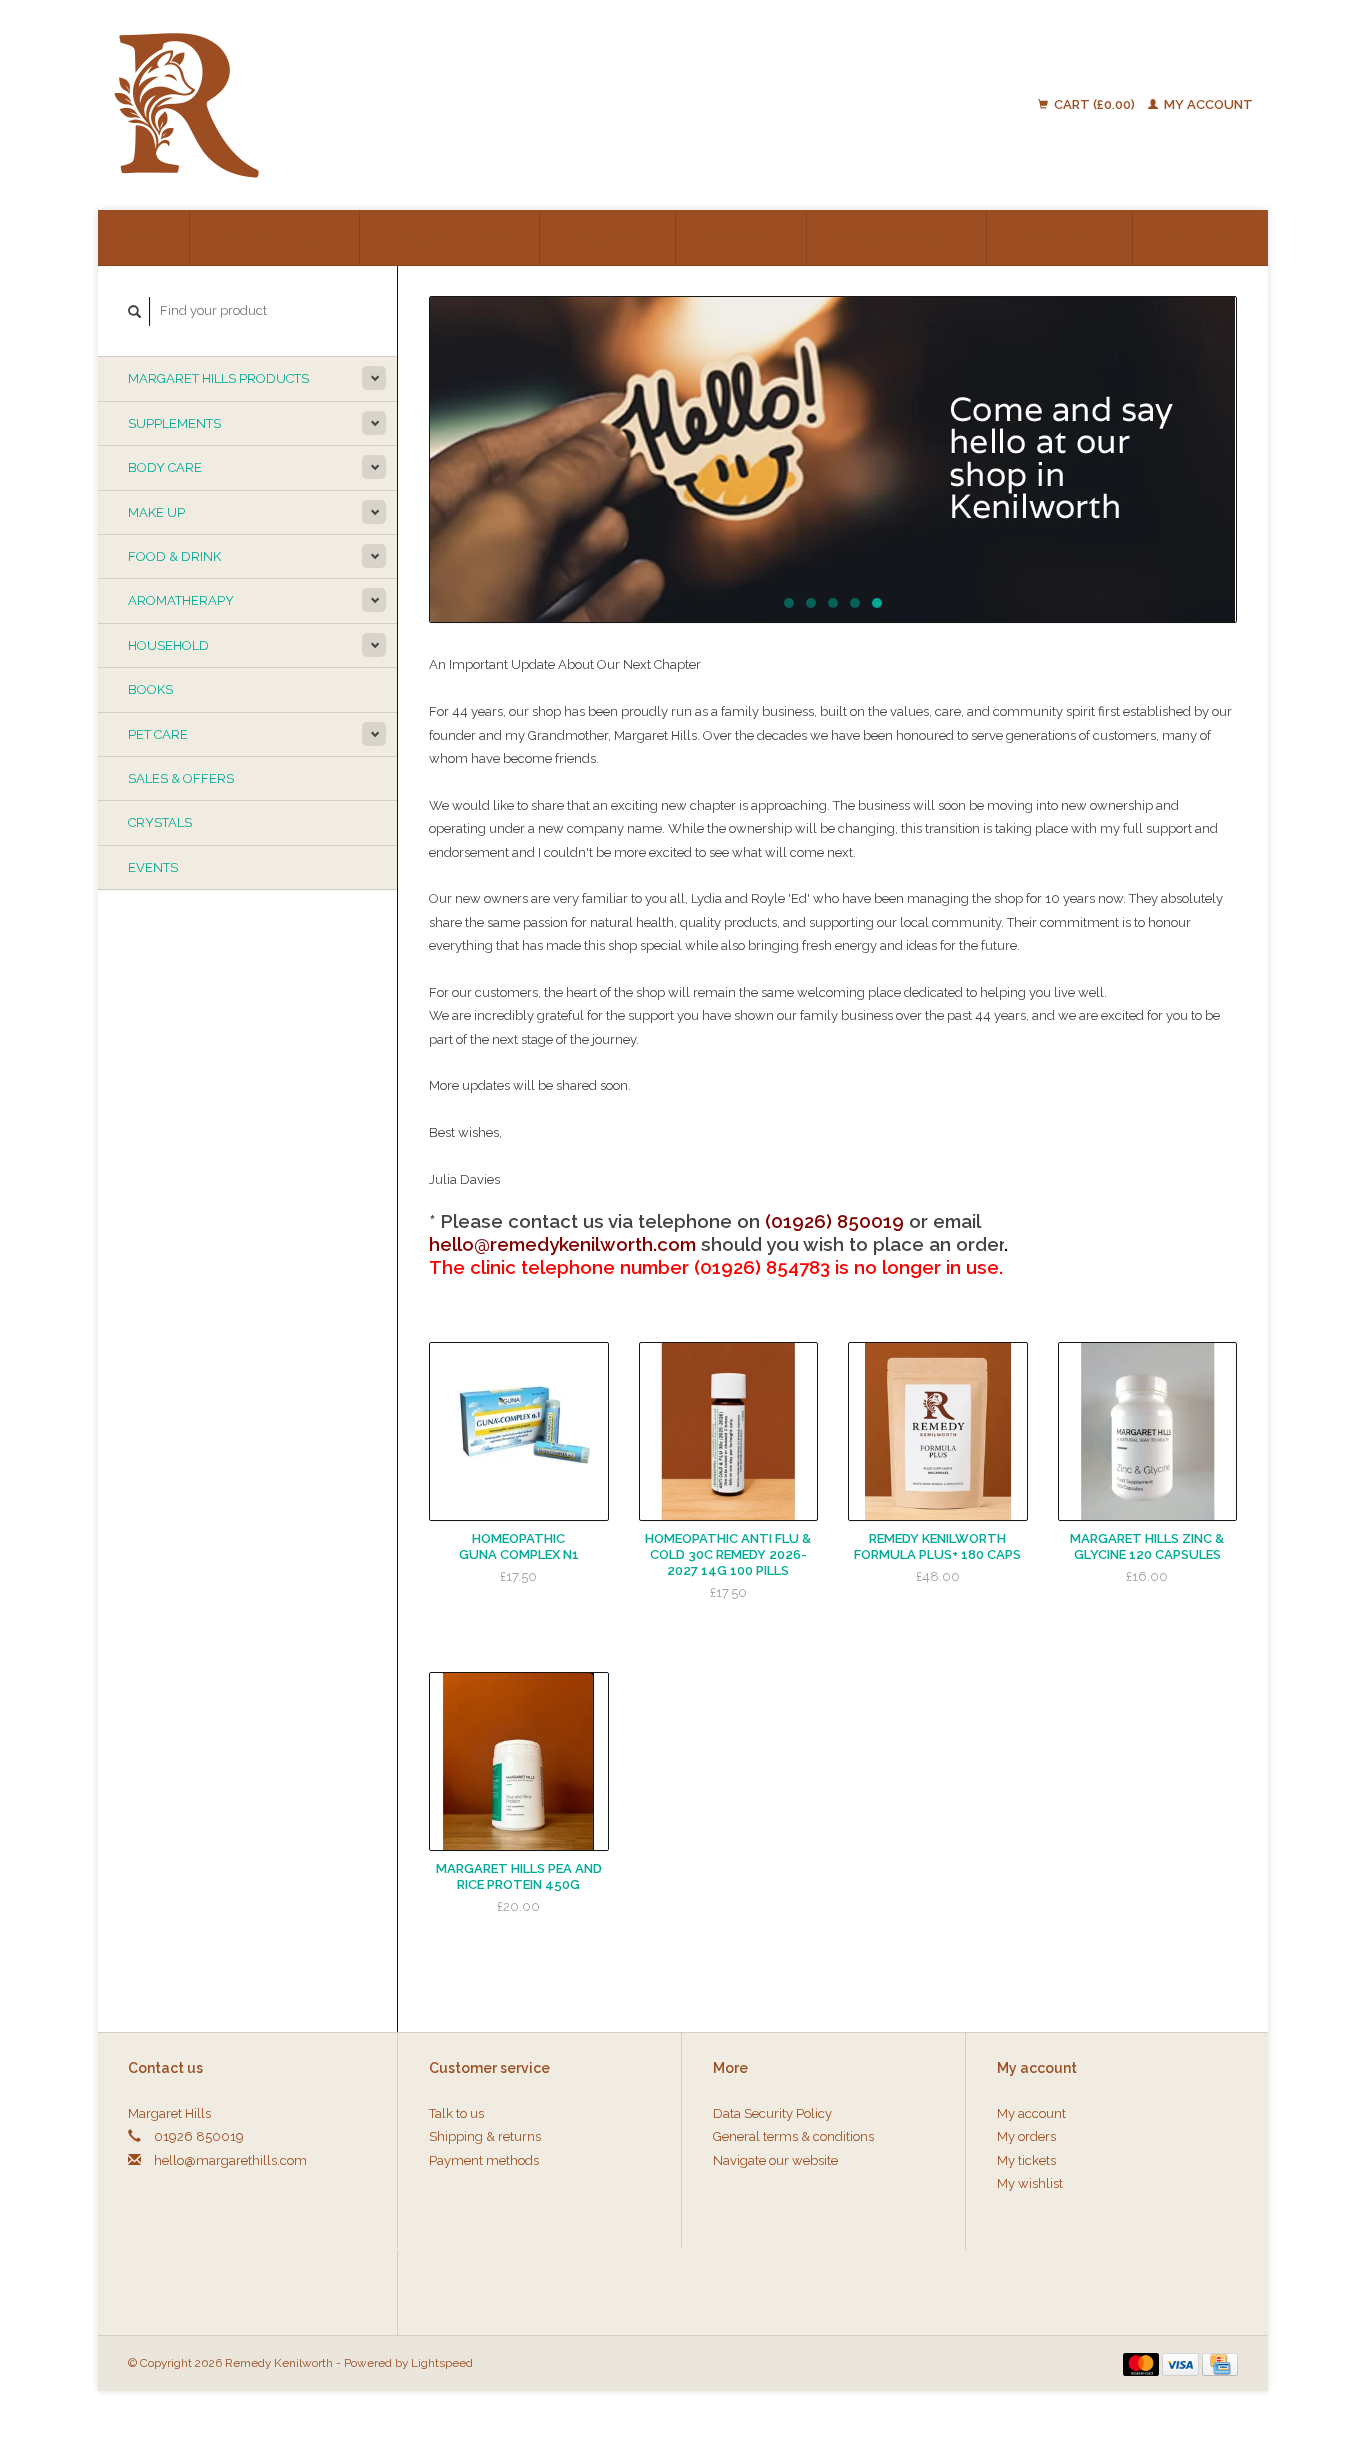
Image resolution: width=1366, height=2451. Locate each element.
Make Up (156, 512)
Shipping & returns (485, 2136)
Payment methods (484, 2160)
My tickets (1026, 2160)
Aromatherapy (181, 600)
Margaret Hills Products (218, 378)
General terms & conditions (793, 2136)
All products (274, 237)
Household (168, 645)
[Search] (135, 311)
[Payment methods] (1143, 2362)
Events (153, 867)
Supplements (174, 423)
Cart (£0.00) (1094, 104)
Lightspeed (442, 2363)
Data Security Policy (772, 2113)
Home (143, 237)
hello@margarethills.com (230, 2160)
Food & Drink (174, 556)
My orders (1026, 2136)
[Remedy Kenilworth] (344, 105)
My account (1207, 104)
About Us (741, 237)
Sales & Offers (181, 778)
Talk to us (607, 237)
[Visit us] (833, 459)
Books (150, 689)
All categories (449, 237)
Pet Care (158, 734)
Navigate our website (775, 2160)
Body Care (165, 467)
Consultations (896, 237)
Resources (1059, 237)
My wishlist (1030, 2183)
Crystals (160, 822)
